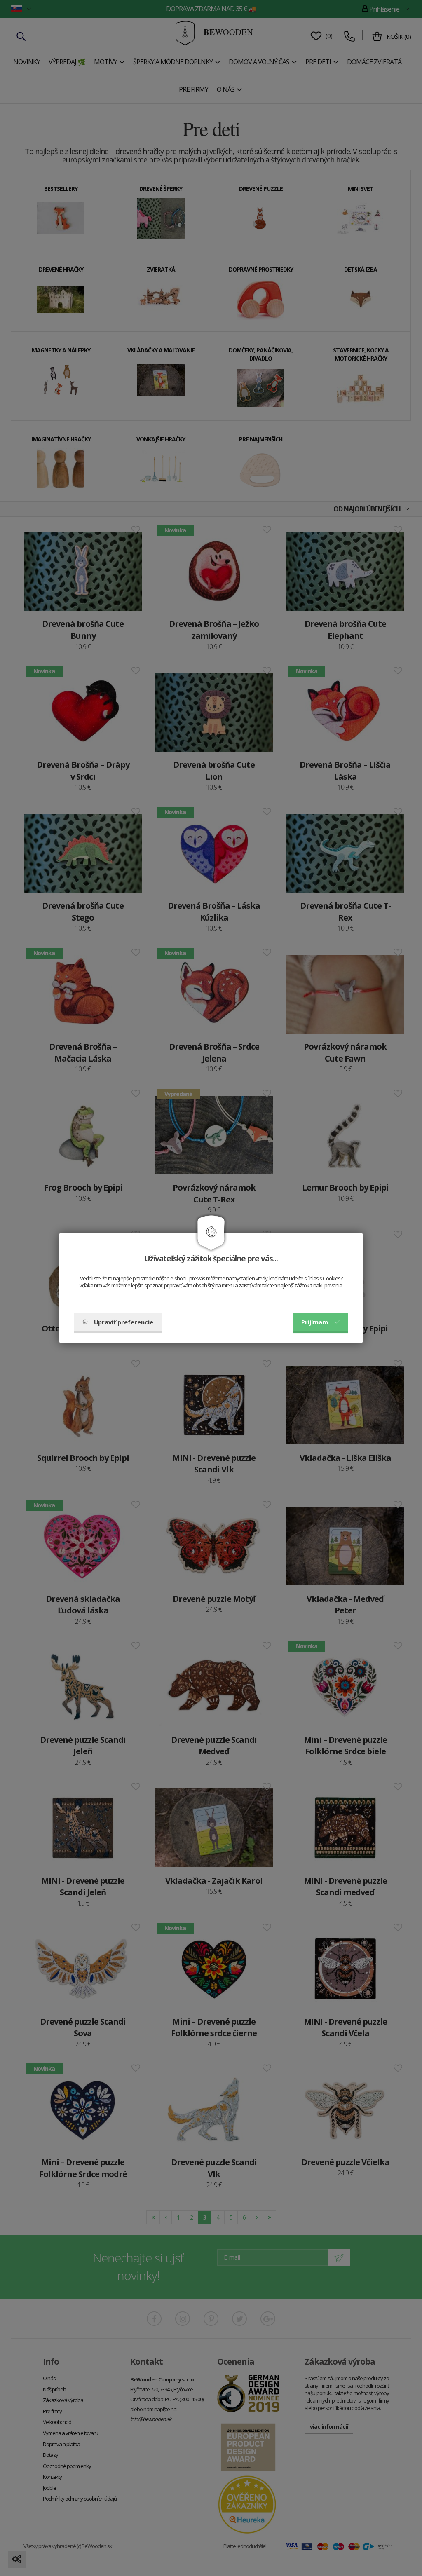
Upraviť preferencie (124, 1322)
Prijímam (315, 1322)
